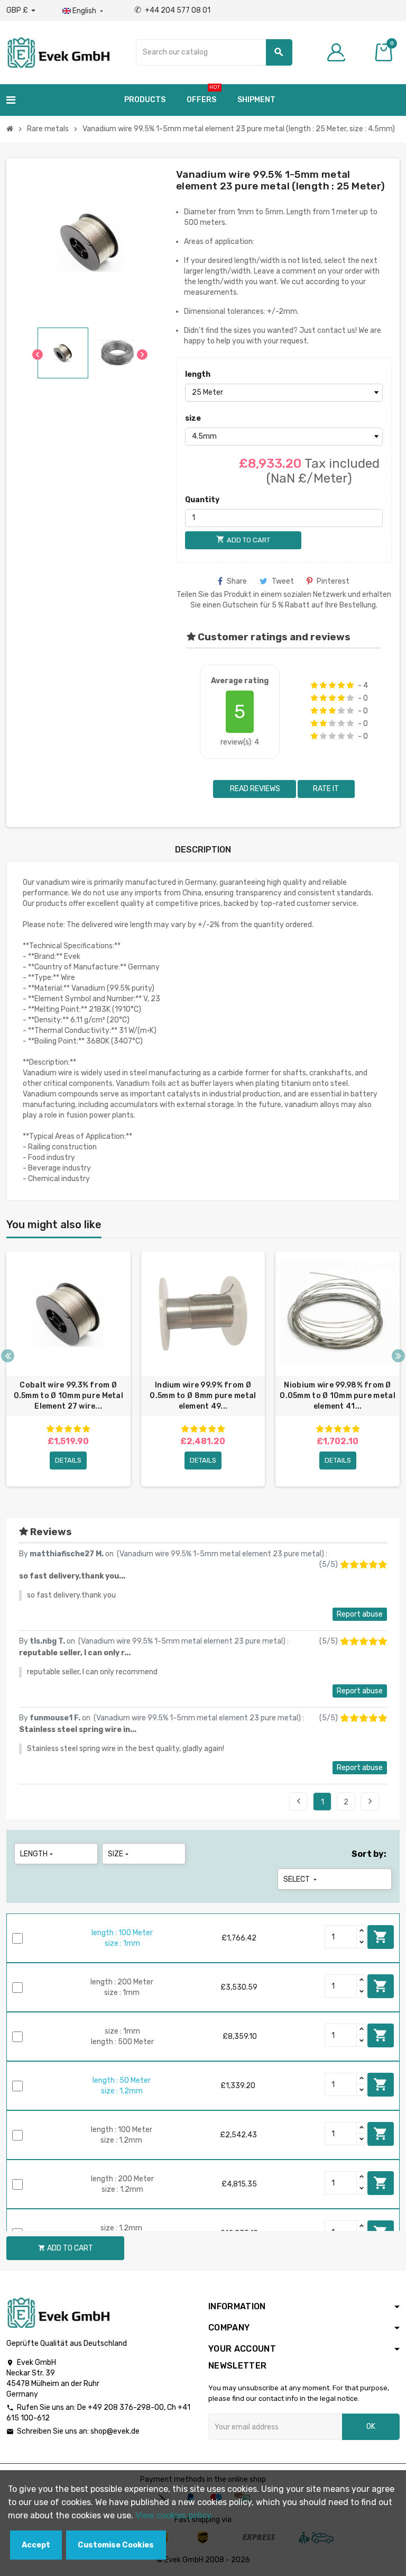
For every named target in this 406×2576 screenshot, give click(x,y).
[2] (323, 685)
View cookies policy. (174, 2515)
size (193, 418)
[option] (68, 1369)
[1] (314, 685)
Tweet (283, 581)
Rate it (326, 789)
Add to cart (381, 1937)
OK (371, 2427)
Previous (299, 1801)
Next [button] (398, 1355)
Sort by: (369, 1854)
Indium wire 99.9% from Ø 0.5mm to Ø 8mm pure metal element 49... (203, 1396)
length (198, 374)
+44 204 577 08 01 (172, 10)
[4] (341, 685)
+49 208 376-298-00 (126, 2407)
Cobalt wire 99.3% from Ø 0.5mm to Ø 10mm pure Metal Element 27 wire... (68, 1396)
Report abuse (360, 1614)
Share (237, 581)
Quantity (202, 500)
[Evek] (58, 52)
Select (301, 1879)
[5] (350, 685)
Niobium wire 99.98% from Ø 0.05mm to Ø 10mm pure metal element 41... (338, 1396)
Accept (36, 2545)
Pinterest (333, 581)
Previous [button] (8, 1355)
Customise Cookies (116, 2545)
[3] (332, 685)
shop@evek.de (115, 2431)
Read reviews (254, 789)
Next (370, 1801)
